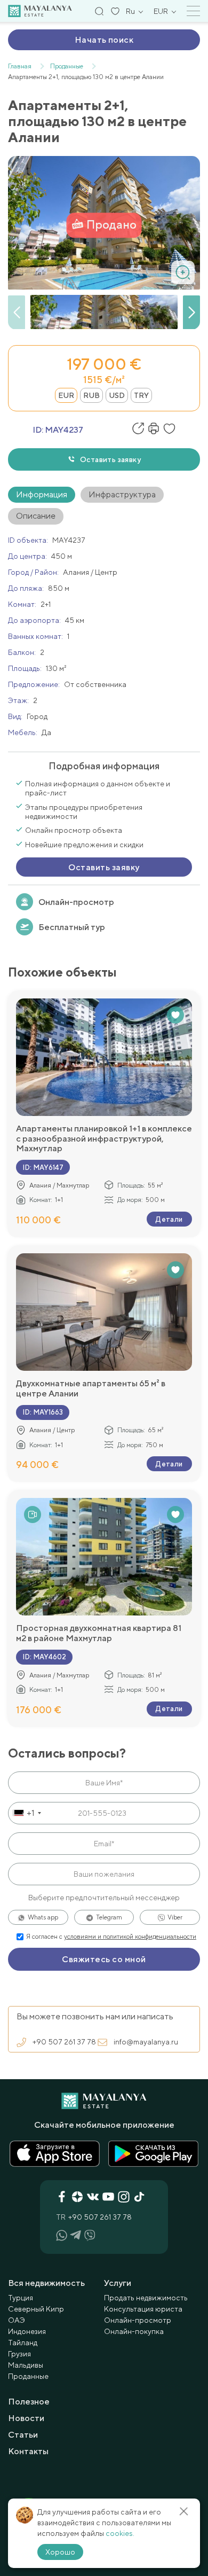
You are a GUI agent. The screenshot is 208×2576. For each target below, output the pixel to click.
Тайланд (23, 2343)
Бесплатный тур (72, 927)
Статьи (23, 2435)
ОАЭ (17, 2320)
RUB (91, 395)
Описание (36, 516)
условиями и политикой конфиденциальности (130, 1937)
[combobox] (26, 1813)
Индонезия (27, 2331)
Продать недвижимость (146, 2298)
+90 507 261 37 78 (64, 2042)
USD (117, 395)
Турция (21, 2298)
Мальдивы (26, 2365)
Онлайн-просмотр (76, 902)
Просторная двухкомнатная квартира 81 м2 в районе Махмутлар (99, 1633)
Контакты (28, 2451)
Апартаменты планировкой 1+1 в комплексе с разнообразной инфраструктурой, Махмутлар (104, 1139)
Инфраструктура (122, 494)
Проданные (28, 2376)
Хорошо (60, 2552)
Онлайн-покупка (134, 2331)
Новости (26, 2418)
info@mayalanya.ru (146, 2042)
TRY (141, 395)
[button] (191, 313)
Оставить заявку (110, 459)
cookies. (120, 2533)
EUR (66, 395)
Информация (42, 494)
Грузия (19, 2354)
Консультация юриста (143, 2309)
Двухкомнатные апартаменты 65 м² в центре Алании (91, 1388)
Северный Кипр (36, 2309)
